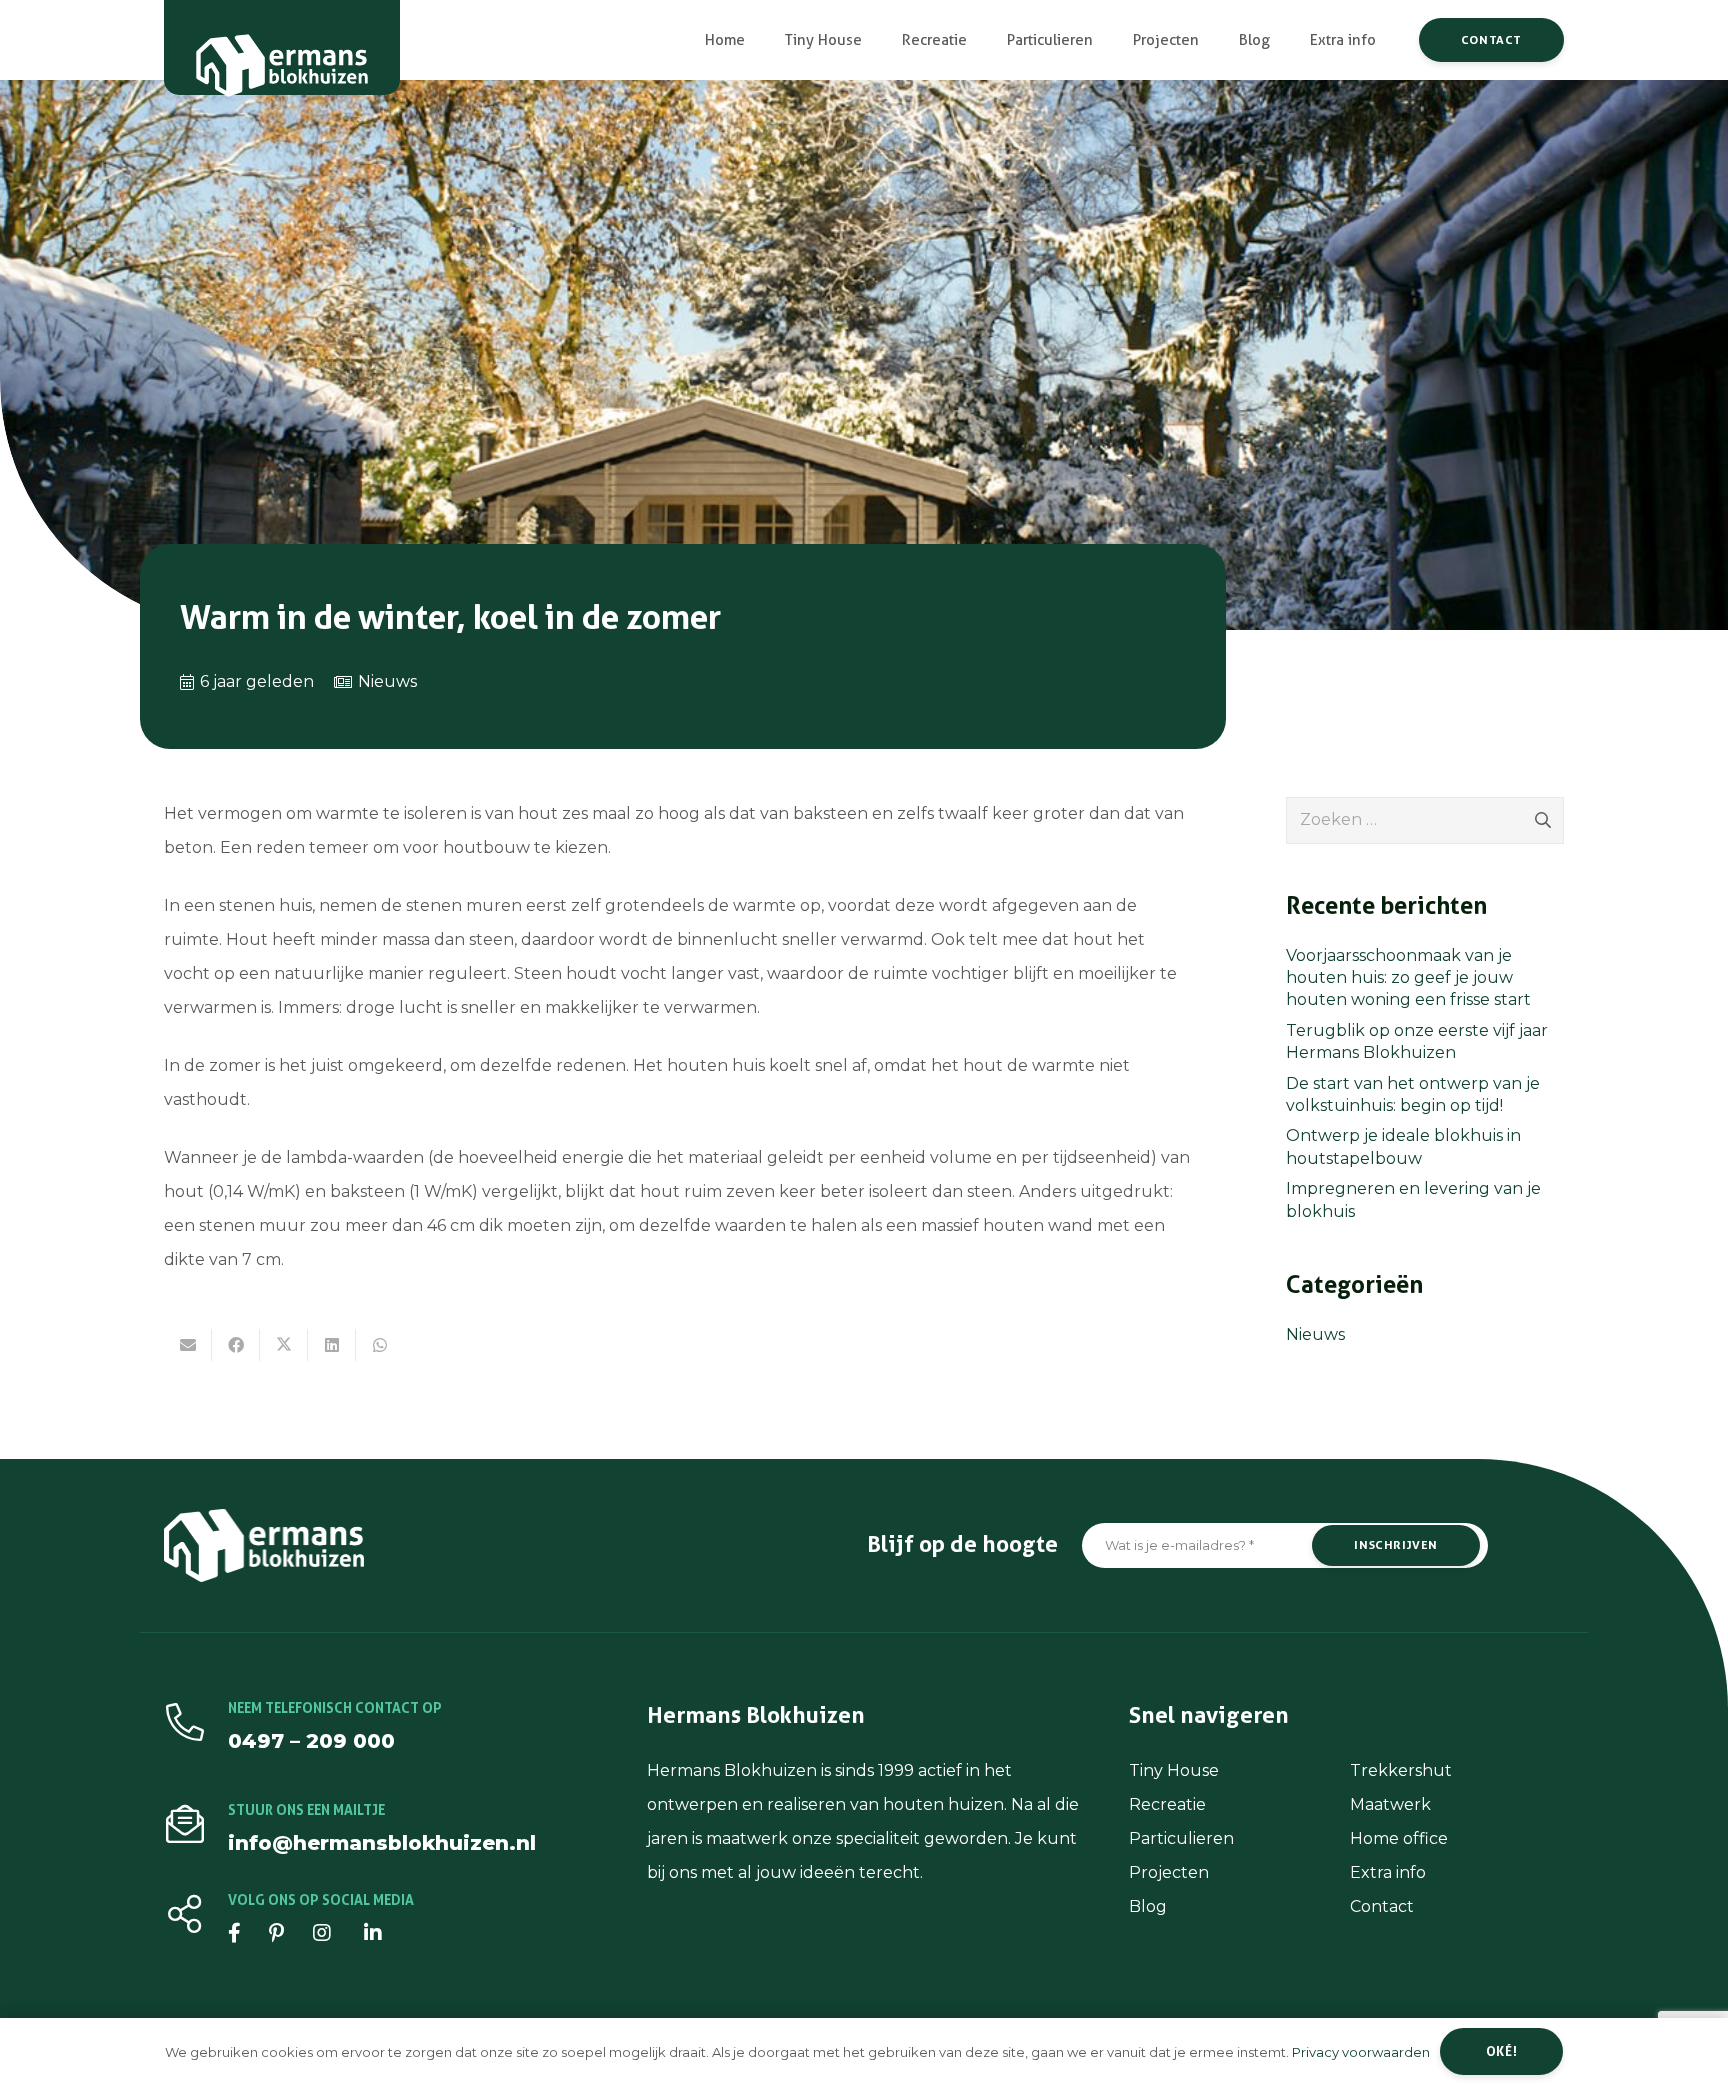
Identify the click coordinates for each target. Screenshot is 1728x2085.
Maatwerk (1390, 1804)
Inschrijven (1396, 1545)
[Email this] (188, 1345)
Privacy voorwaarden (1361, 2052)
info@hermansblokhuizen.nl (382, 1843)
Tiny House (1174, 1770)
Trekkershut (1401, 1770)
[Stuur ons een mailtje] (196, 1824)
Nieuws (387, 681)
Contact (1382, 1906)
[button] (876, 40)
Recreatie (1167, 1804)
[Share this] (236, 1345)
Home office (1399, 1838)
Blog (1148, 1906)
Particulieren (1181, 1838)
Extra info (1388, 1872)
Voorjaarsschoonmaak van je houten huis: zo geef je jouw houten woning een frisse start (1408, 978)
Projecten (1169, 1872)
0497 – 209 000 (311, 1741)
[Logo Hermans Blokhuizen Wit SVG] (282, 55)
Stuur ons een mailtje (306, 1810)
